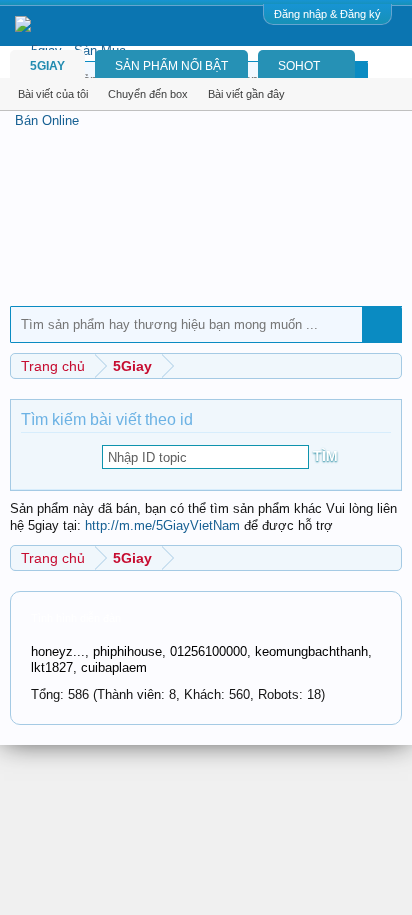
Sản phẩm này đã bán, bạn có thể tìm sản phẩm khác (166, 508)
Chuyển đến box (148, 94)
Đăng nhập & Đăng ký (327, 14)
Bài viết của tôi (53, 94)
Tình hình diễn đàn (76, 618)
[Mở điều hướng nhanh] (389, 365)
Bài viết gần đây (246, 94)
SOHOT (299, 66)
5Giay (47, 66)
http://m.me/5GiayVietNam (162, 525)
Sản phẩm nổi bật (171, 66)
